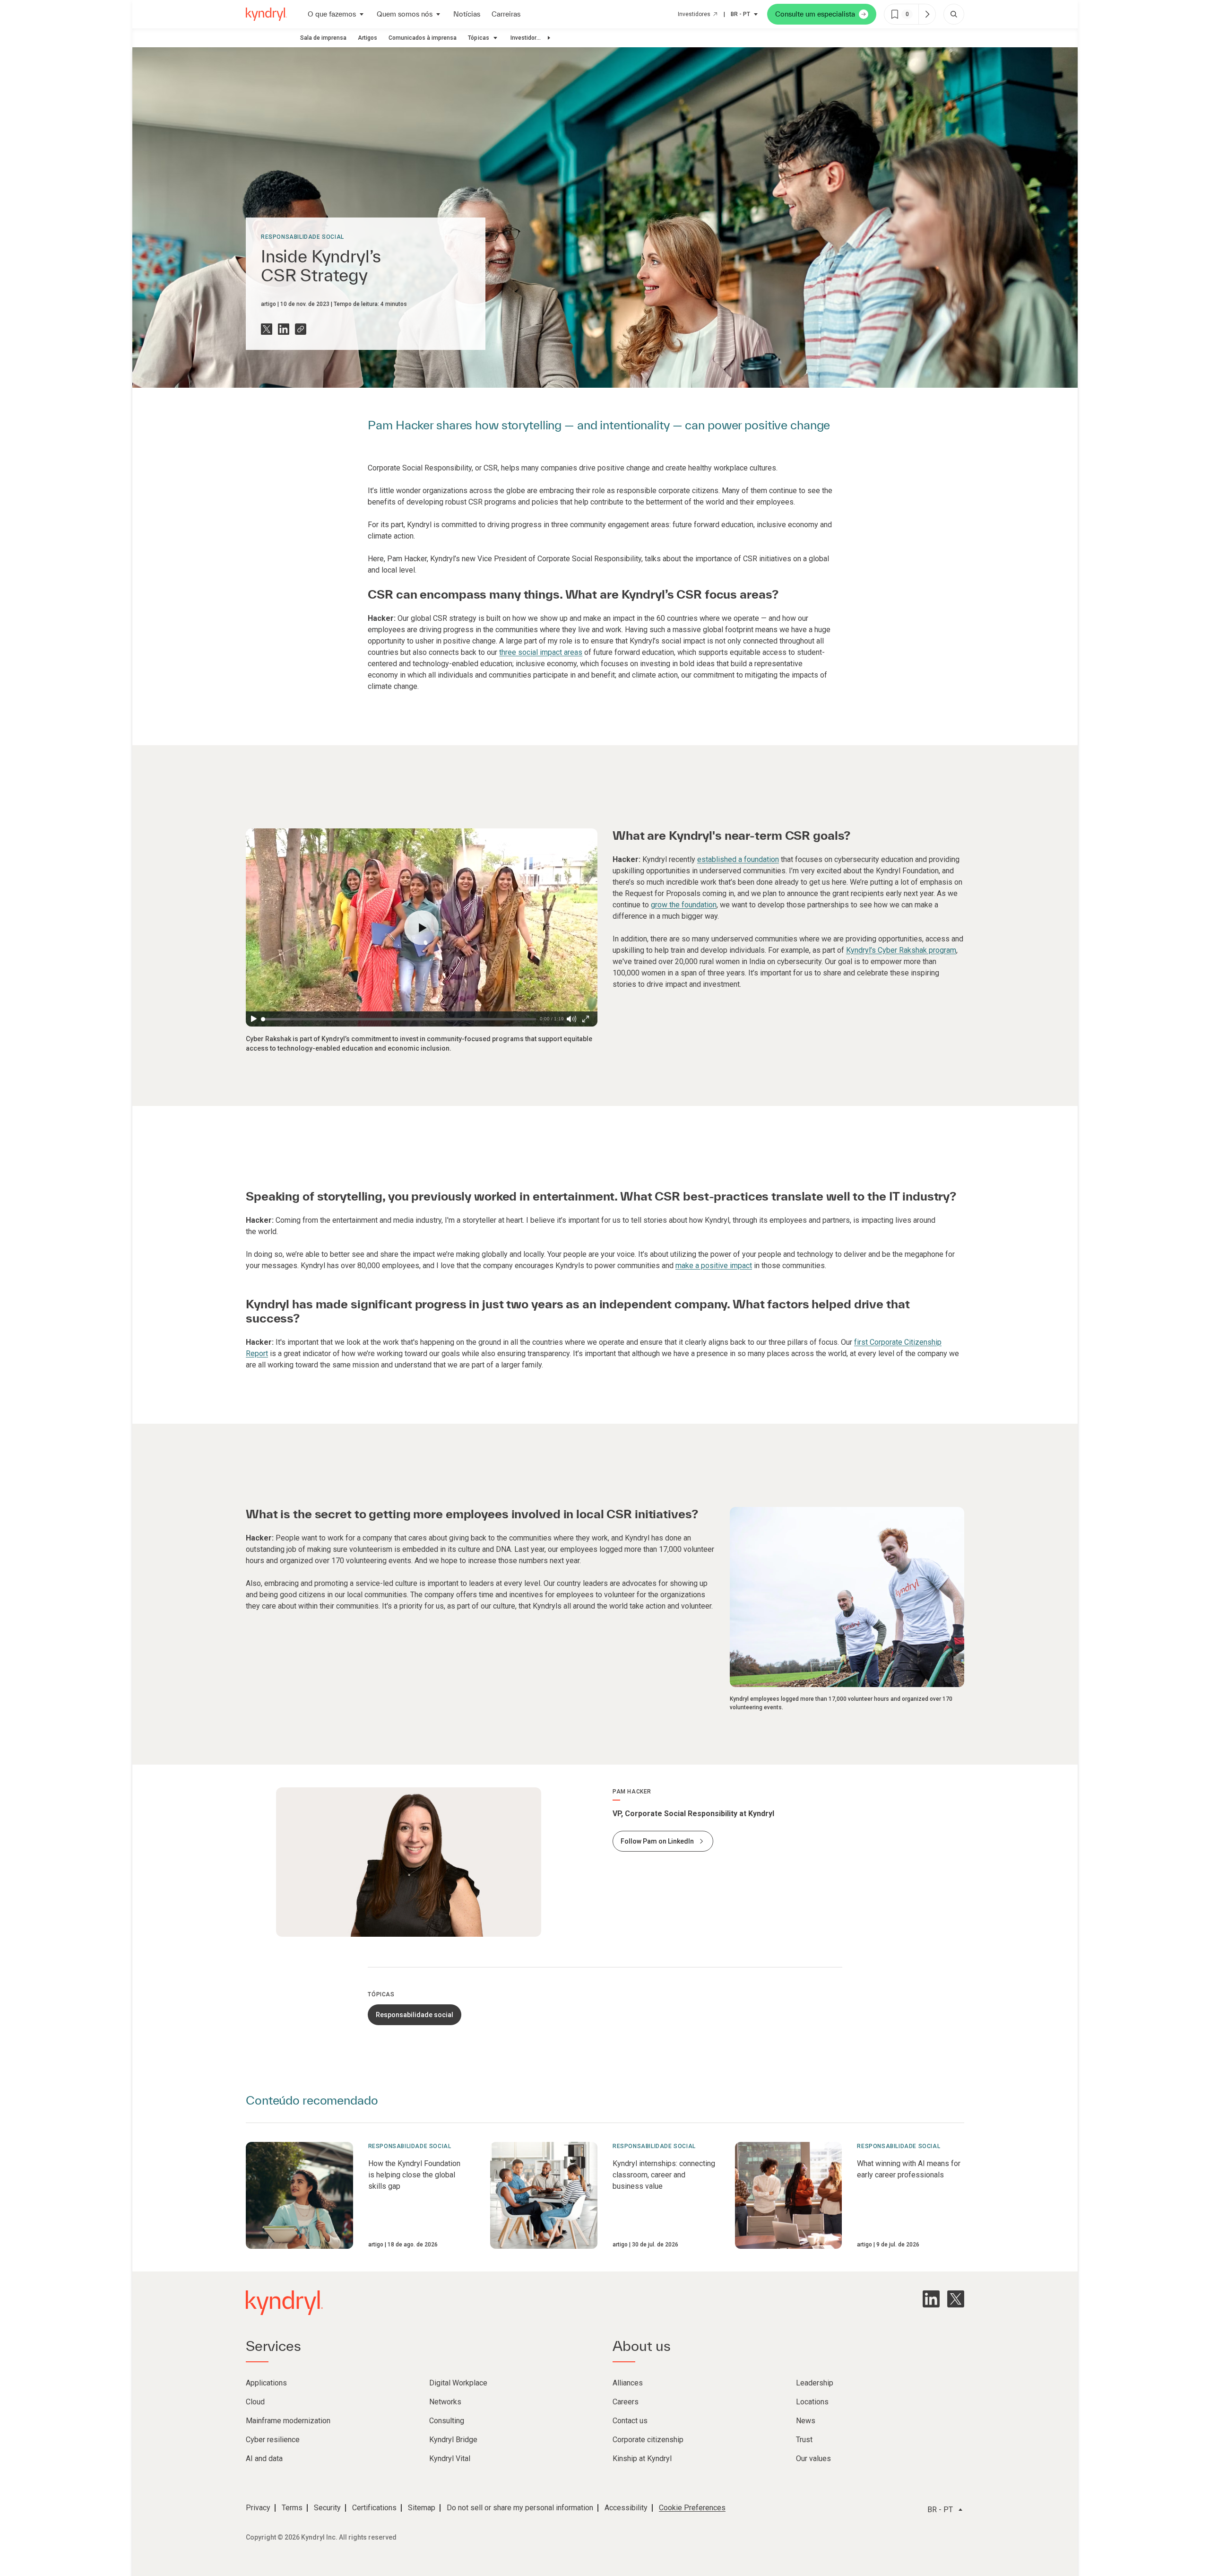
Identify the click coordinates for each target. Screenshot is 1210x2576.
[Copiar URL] (301, 329)
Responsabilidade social (302, 237)
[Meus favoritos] (927, 14)
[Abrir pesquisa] (954, 14)
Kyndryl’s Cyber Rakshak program (901, 950)
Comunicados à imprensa (423, 38)
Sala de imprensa (323, 38)
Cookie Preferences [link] (692, 2508)
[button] (422, 928)
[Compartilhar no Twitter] (267, 329)
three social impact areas (541, 652)
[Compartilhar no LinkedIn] (284, 329)
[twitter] (956, 2299)
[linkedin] (931, 2299)
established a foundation (738, 859)
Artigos (367, 38)
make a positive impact (714, 1266)
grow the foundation (684, 905)
